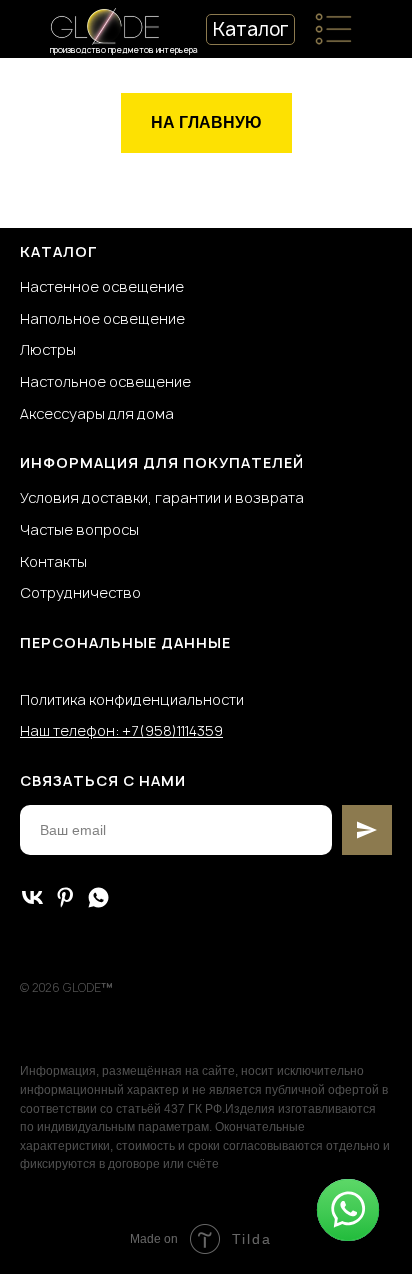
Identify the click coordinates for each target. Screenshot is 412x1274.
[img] (333, 29)
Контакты (53, 561)
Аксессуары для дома (97, 413)
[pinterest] (65, 897)
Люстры (48, 349)
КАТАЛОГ (59, 251)
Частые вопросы (79, 529)
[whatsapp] (98, 897)
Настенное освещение (102, 286)
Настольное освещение (105, 381)
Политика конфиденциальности (132, 699)
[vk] (32, 897)
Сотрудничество (80, 592)
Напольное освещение (102, 318)
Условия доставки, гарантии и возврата (162, 497)
